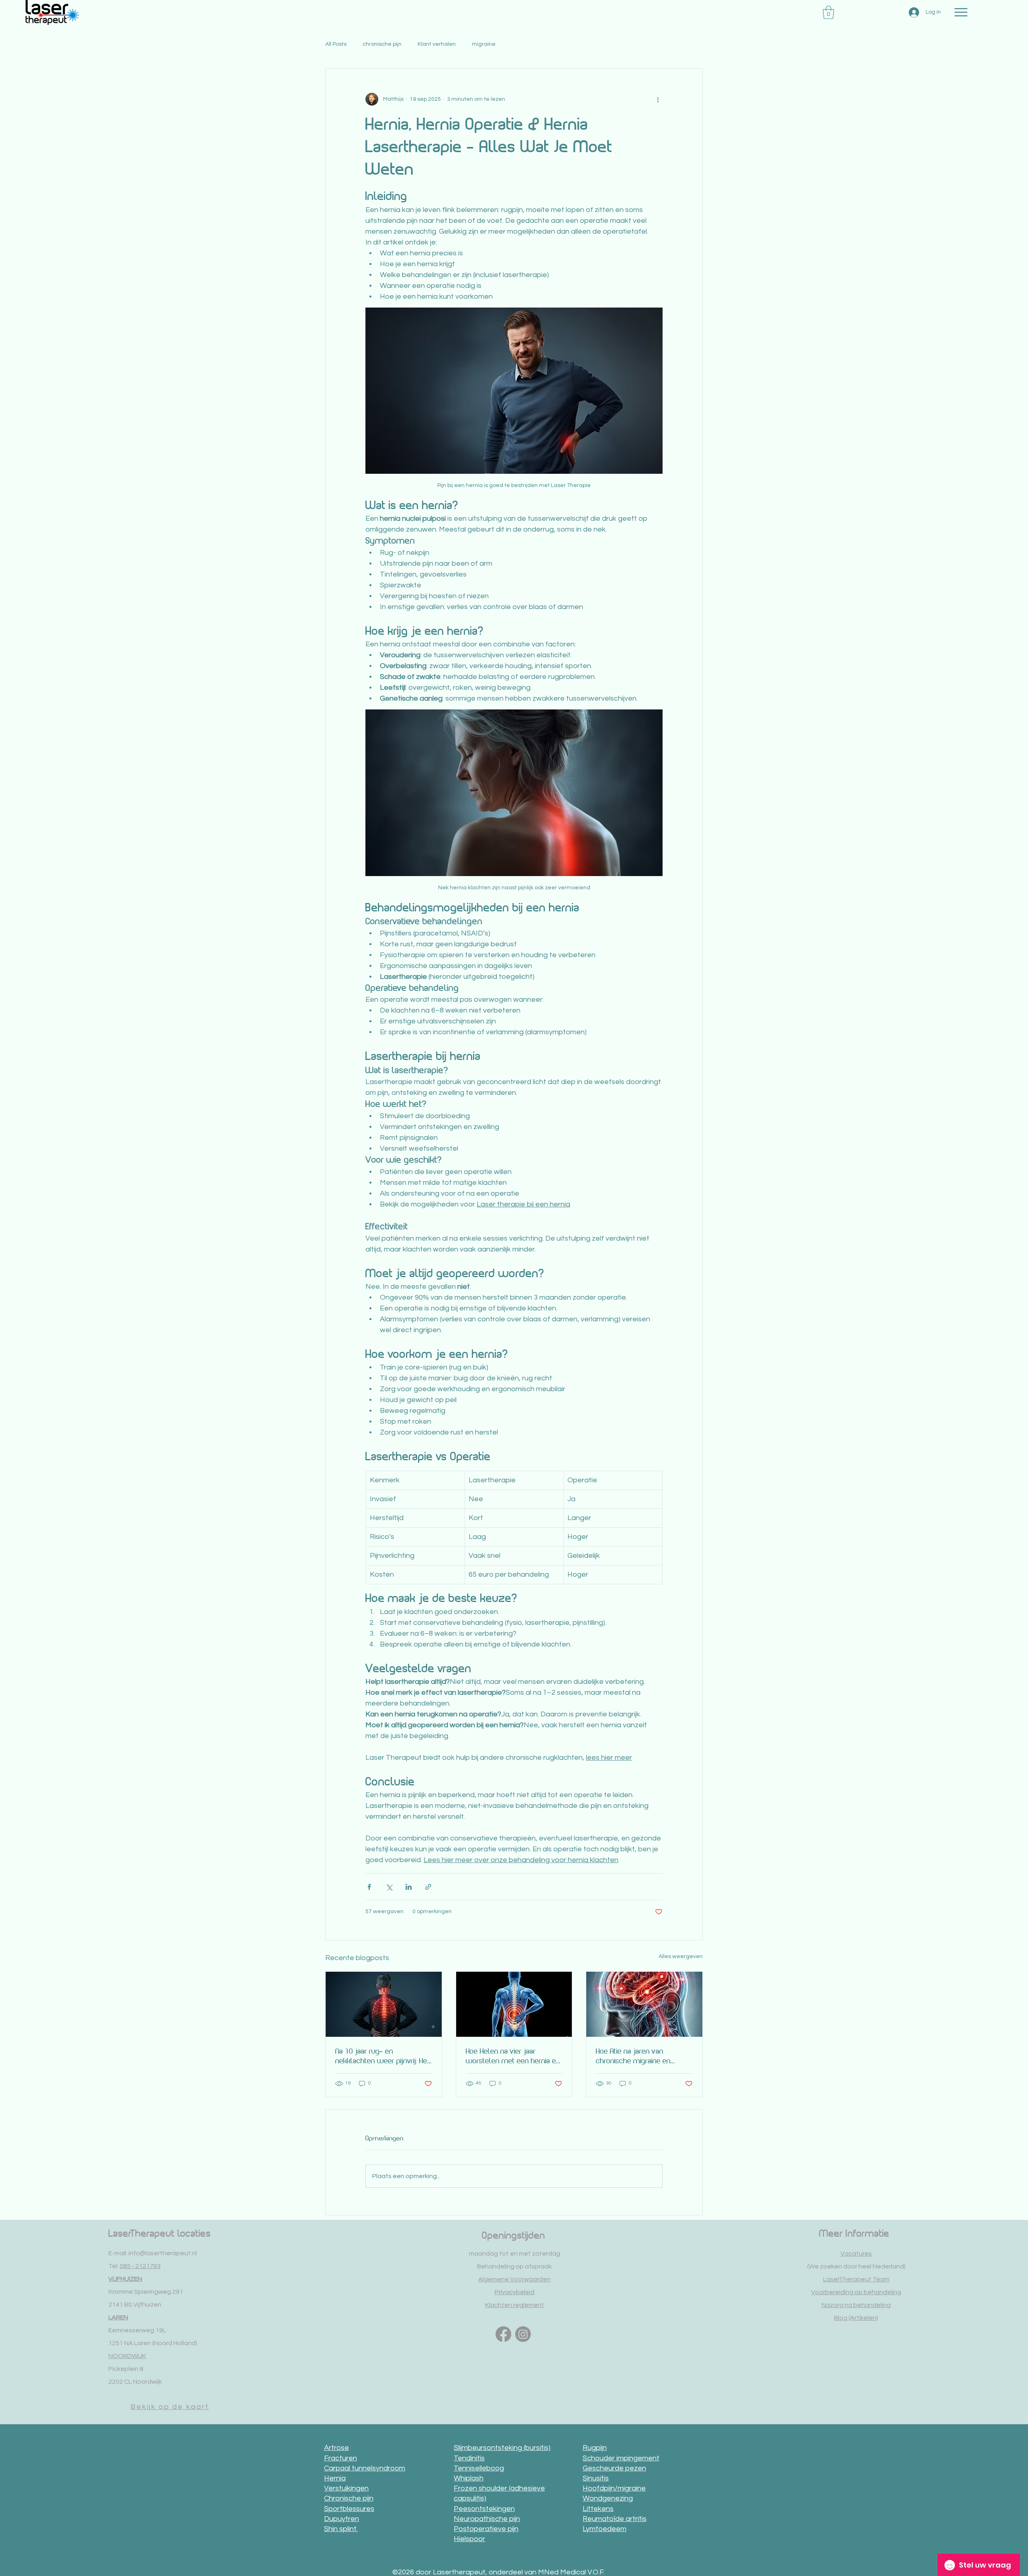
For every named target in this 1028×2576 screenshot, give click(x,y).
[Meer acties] (658, 99)
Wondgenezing (608, 2498)
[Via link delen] (428, 1887)
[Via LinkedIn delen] (409, 1887)
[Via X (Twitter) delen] (389, 1887)
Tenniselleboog (479, 2468)
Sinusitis (596, 2478)
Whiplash (469, 2478)
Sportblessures (349, 2509)
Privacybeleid (515, 2292)
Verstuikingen (346, 2488)
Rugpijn (595, 2448)
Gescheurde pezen (614, 2468)
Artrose (337, 2448)
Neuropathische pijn (487, 2519)
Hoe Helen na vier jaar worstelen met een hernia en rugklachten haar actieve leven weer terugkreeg (513, 2056)
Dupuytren (342, 2519)
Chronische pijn (349, 2498)
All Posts (336, 44)
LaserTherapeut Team (856, 2279)
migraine (484, 44)
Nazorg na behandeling (856, 2305)
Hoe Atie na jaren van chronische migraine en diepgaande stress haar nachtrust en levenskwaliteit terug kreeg (642, 2056)
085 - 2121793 (140, 2266)
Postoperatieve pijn (486, 2529)
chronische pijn (382, 44)
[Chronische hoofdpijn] (644, 2004)
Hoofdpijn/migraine (614, 2488)
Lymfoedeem (605, 2529)
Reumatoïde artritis (615, 2519)
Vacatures (856, 2254)
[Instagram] (523, 2334)
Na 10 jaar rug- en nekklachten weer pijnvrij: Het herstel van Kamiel (382, 2056)
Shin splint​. (341, 2529)
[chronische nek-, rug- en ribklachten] (384, 2004)
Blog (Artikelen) (856, 2318)
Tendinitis (469, 2458)
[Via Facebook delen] (369, 1887)
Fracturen (341, 2458)
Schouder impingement (621, 2458)
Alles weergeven (681, 1956)
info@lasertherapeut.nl (163, 2253)
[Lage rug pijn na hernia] (514, 2004)
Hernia (335, 2478)
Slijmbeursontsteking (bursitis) (502, 2448)
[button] (828, 12)
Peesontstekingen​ (484, 2509)
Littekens (598, 2509)
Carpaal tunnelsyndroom (365, 2468)
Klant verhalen (437, 44)
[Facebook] (503, 2334)
